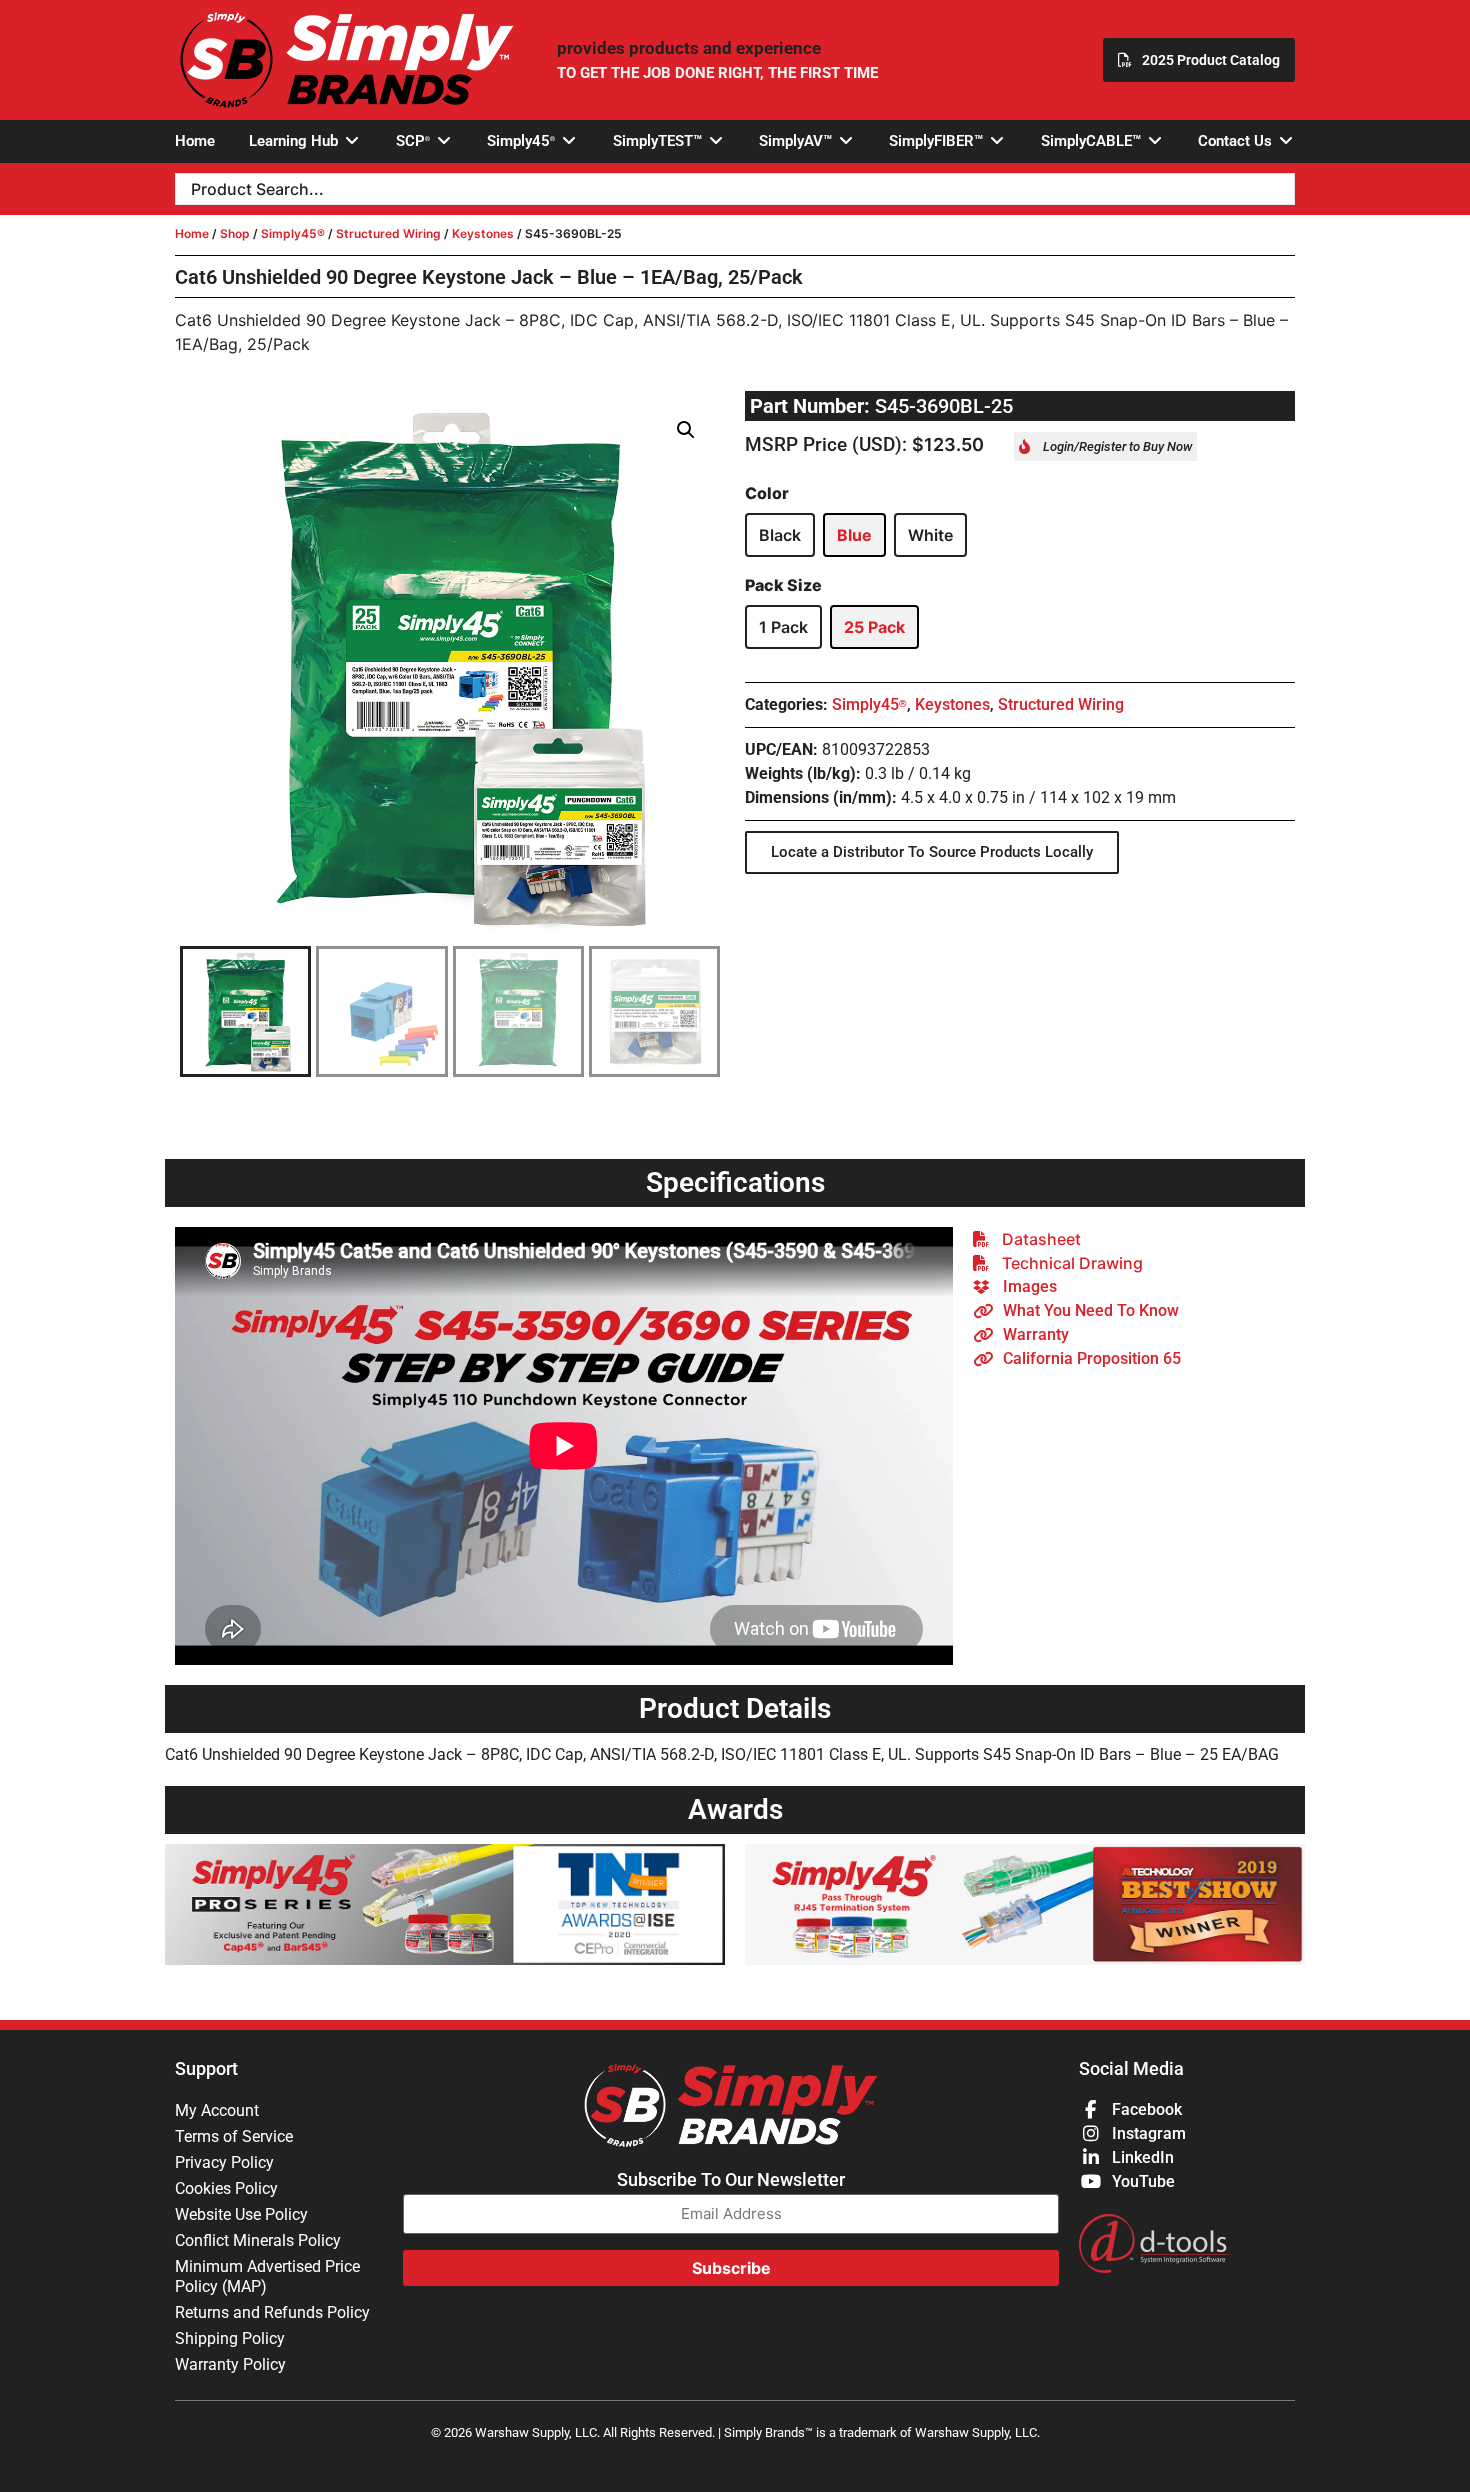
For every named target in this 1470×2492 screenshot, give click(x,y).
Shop (235, 233)
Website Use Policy (241, 2214)
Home (192, 233)
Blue (854, 535)
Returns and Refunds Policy (272, 2312)
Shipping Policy (230, 2338)
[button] (305, 141)
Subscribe (731, 2268)
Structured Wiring (388, 233)
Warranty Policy (230, 2364)
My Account (217, 2110)
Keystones (483, 233)
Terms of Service (234, 2136)
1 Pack (783, 627)
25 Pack (874, 627)
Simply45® (293, 233)
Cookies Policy (226, 2188)
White (930, 535)
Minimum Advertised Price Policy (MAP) (267, 2276)
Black (780, 535)
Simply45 (869, 704)
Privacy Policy (224, 2162)
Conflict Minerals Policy (258, 2240)
